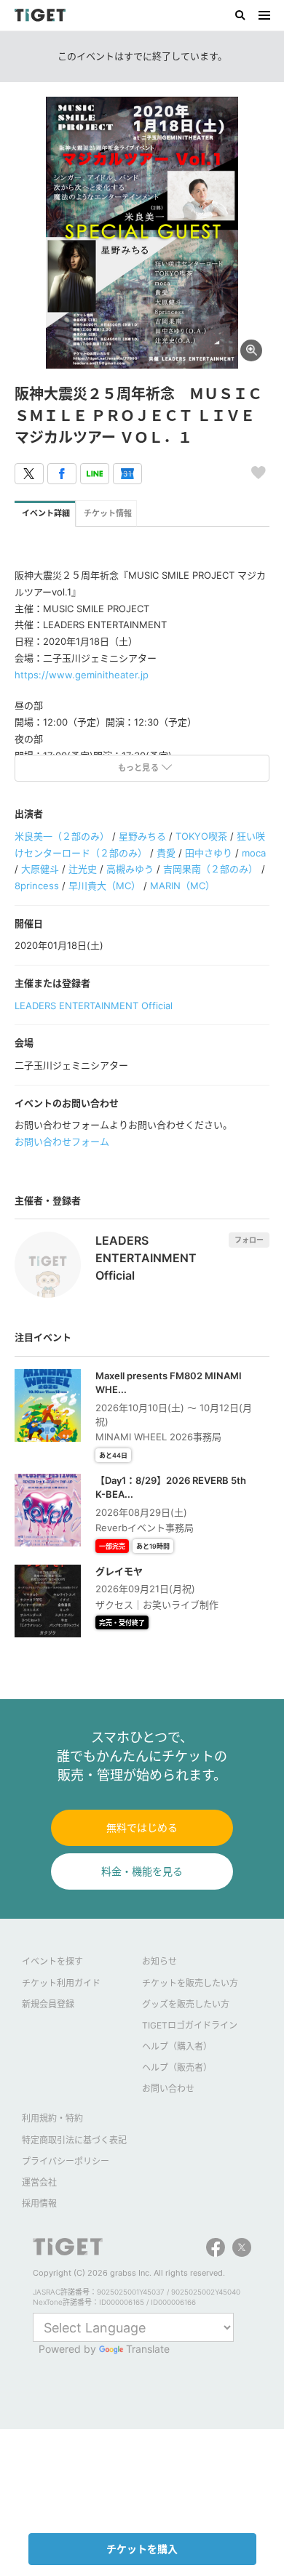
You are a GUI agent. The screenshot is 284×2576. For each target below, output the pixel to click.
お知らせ (159, 1961)
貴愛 (166, 853)
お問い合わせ (168, 2089)
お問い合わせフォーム (62, 1141)
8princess (37, 886)
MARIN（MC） (182, 886)
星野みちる (142, 836)
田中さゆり (209, 853)
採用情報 (39, 2203)
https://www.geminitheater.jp (82, 675)
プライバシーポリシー (66, 2161)
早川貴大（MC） (104, 886)
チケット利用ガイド (61, 1983)
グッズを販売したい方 (186, 2004)
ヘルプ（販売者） (177, 2067)
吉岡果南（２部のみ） (210, 869)
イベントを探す (52, 1961)
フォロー (249, 1240)
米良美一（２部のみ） (62, 836)
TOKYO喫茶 (201, 836)
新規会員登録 (48, 2004)
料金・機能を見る (142, 1871)
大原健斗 (40, 869)
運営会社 (39, 2182)
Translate (148, 2349)
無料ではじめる (142, 1827)
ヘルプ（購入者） (177, 2046)
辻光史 (83, 869)
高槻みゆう (130, 869)
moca (254, 853)
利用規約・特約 (52, 2118)
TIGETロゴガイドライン (190, 2025)
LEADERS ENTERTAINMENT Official (94, 1006)
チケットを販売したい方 (190, 1983)
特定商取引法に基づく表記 (74, 2140)
